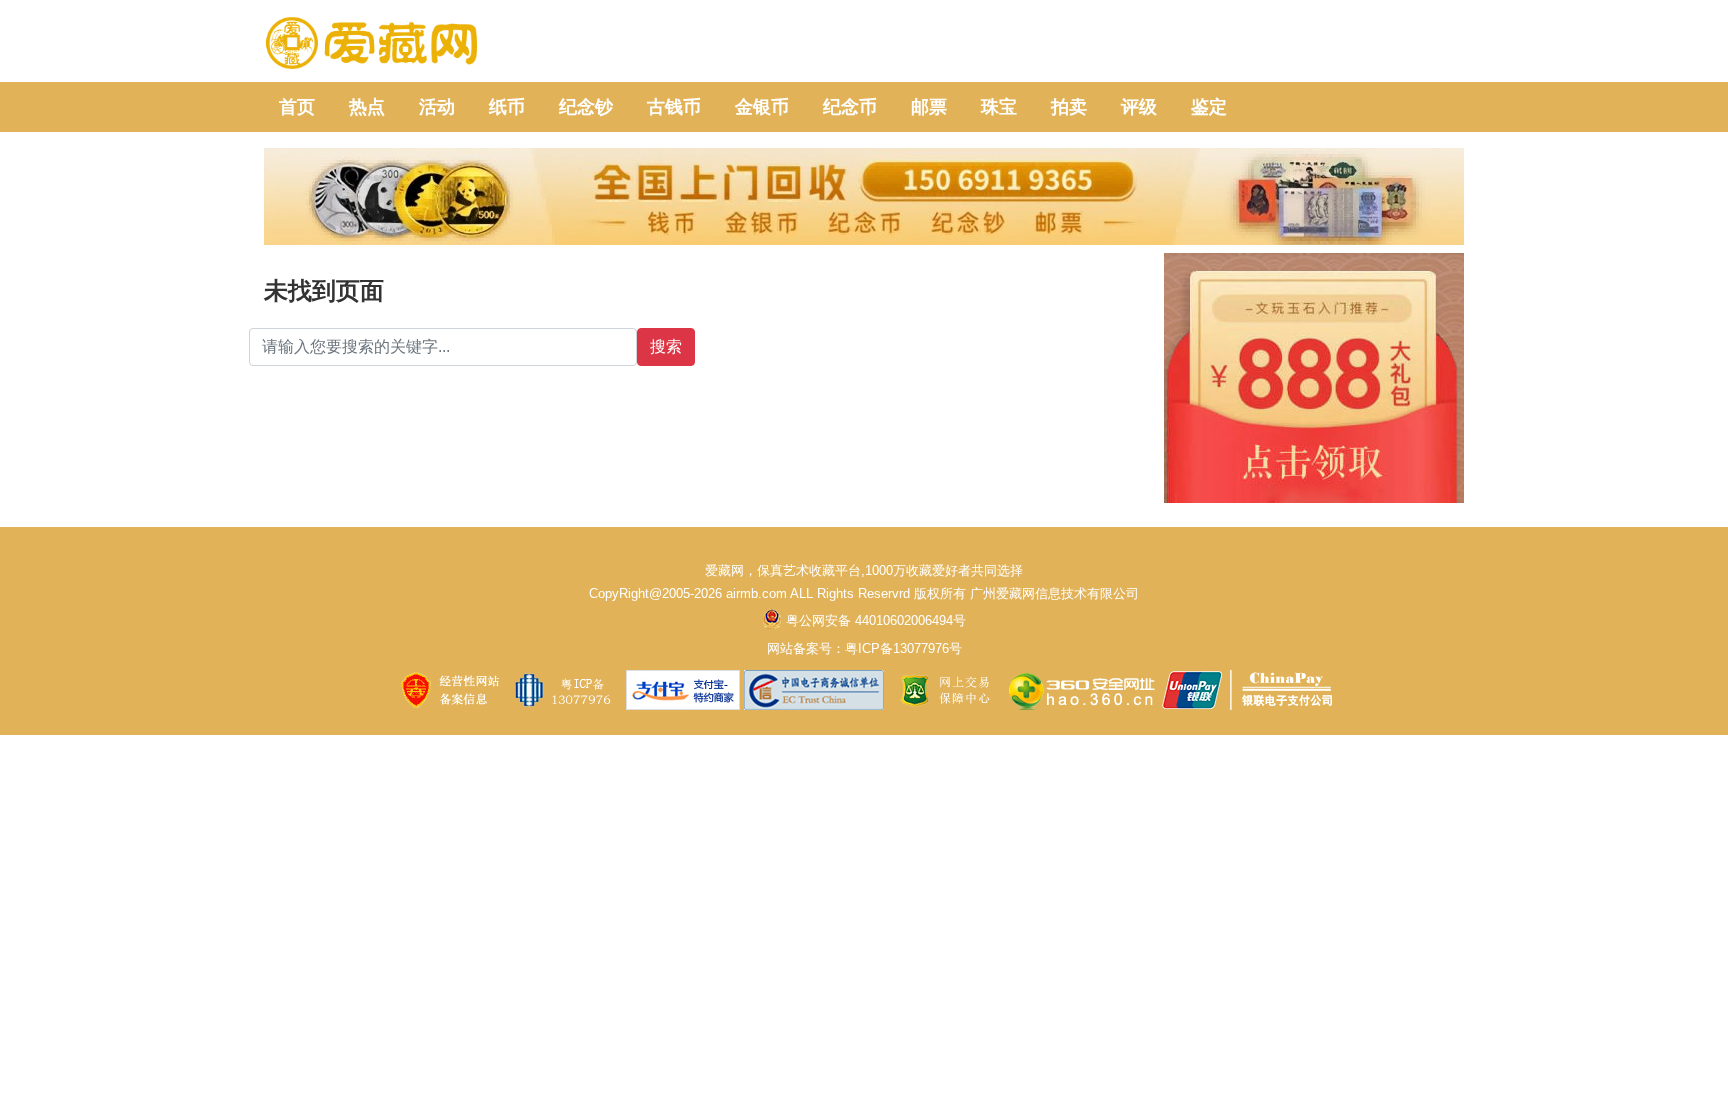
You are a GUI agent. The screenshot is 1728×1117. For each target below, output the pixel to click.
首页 (297, 107)
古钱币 (674, 107)
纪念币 (850, 107)
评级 (1139, 107)
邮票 (929, 107)
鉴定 (1209, 107)
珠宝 (999, 107)
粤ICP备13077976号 (903, 648)
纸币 (507, 107)
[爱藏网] (371, 44)
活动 (437, 107)
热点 (367, 107)
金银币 (762, 107)
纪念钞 (586, 107)
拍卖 (1069, 107)
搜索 (666, 346)
